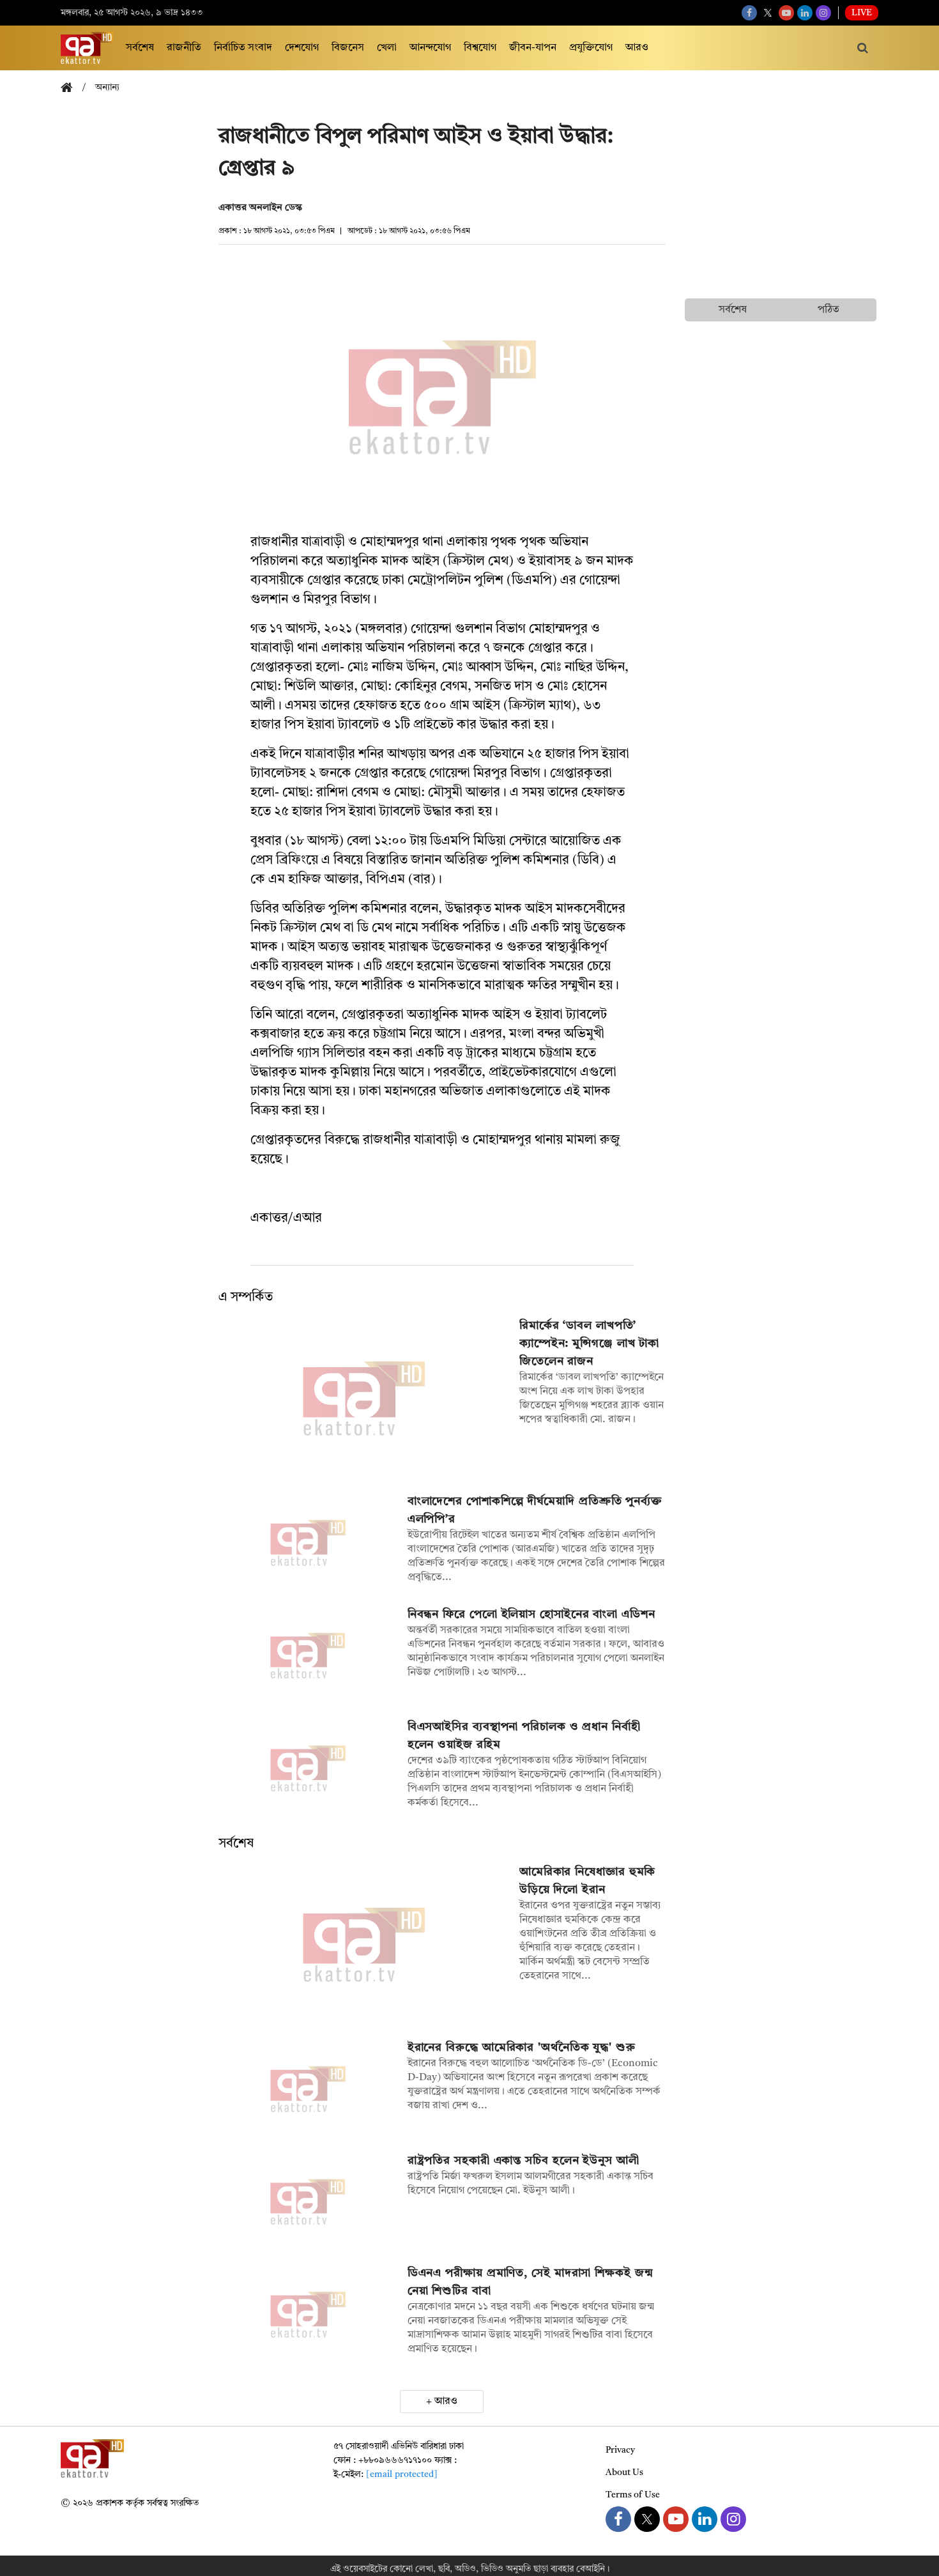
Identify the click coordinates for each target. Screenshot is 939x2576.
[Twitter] (768, 13)
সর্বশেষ (140, 48)
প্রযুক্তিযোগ (591, 48)
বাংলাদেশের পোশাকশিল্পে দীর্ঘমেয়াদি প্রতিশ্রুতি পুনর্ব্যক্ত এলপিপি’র (535, 1510)
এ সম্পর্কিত (246, 1298)
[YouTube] (786, 13)
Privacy (620, 2450)
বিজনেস (348, 48)
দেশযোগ (302, 48)
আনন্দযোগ (430, 48)
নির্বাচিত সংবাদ (243, 48)
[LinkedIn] (805, 13)
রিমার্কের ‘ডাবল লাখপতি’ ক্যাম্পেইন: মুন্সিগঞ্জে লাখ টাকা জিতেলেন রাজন (589, 1344)
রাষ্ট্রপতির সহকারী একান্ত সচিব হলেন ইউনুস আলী (523, 2161)
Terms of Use (633, 2495)
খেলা (387, 48)
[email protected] (402, 2474)
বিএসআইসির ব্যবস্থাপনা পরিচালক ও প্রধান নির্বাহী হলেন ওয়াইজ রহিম (524, 1736)
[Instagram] (823, 13)
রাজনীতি (184, 48)
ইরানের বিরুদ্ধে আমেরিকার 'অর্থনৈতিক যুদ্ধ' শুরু (522, 2048)
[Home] (72, 88)
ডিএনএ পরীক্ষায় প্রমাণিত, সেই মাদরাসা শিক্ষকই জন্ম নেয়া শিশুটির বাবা (531, 2282)
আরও (637, 48)
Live (862, 13)
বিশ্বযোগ (480, 48)
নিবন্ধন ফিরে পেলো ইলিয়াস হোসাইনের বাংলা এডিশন (531, 1614)
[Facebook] (749, 13)
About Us (624, 2472)
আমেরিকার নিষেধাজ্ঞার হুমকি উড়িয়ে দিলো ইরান (588, 1881)
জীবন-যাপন (533, 48)
